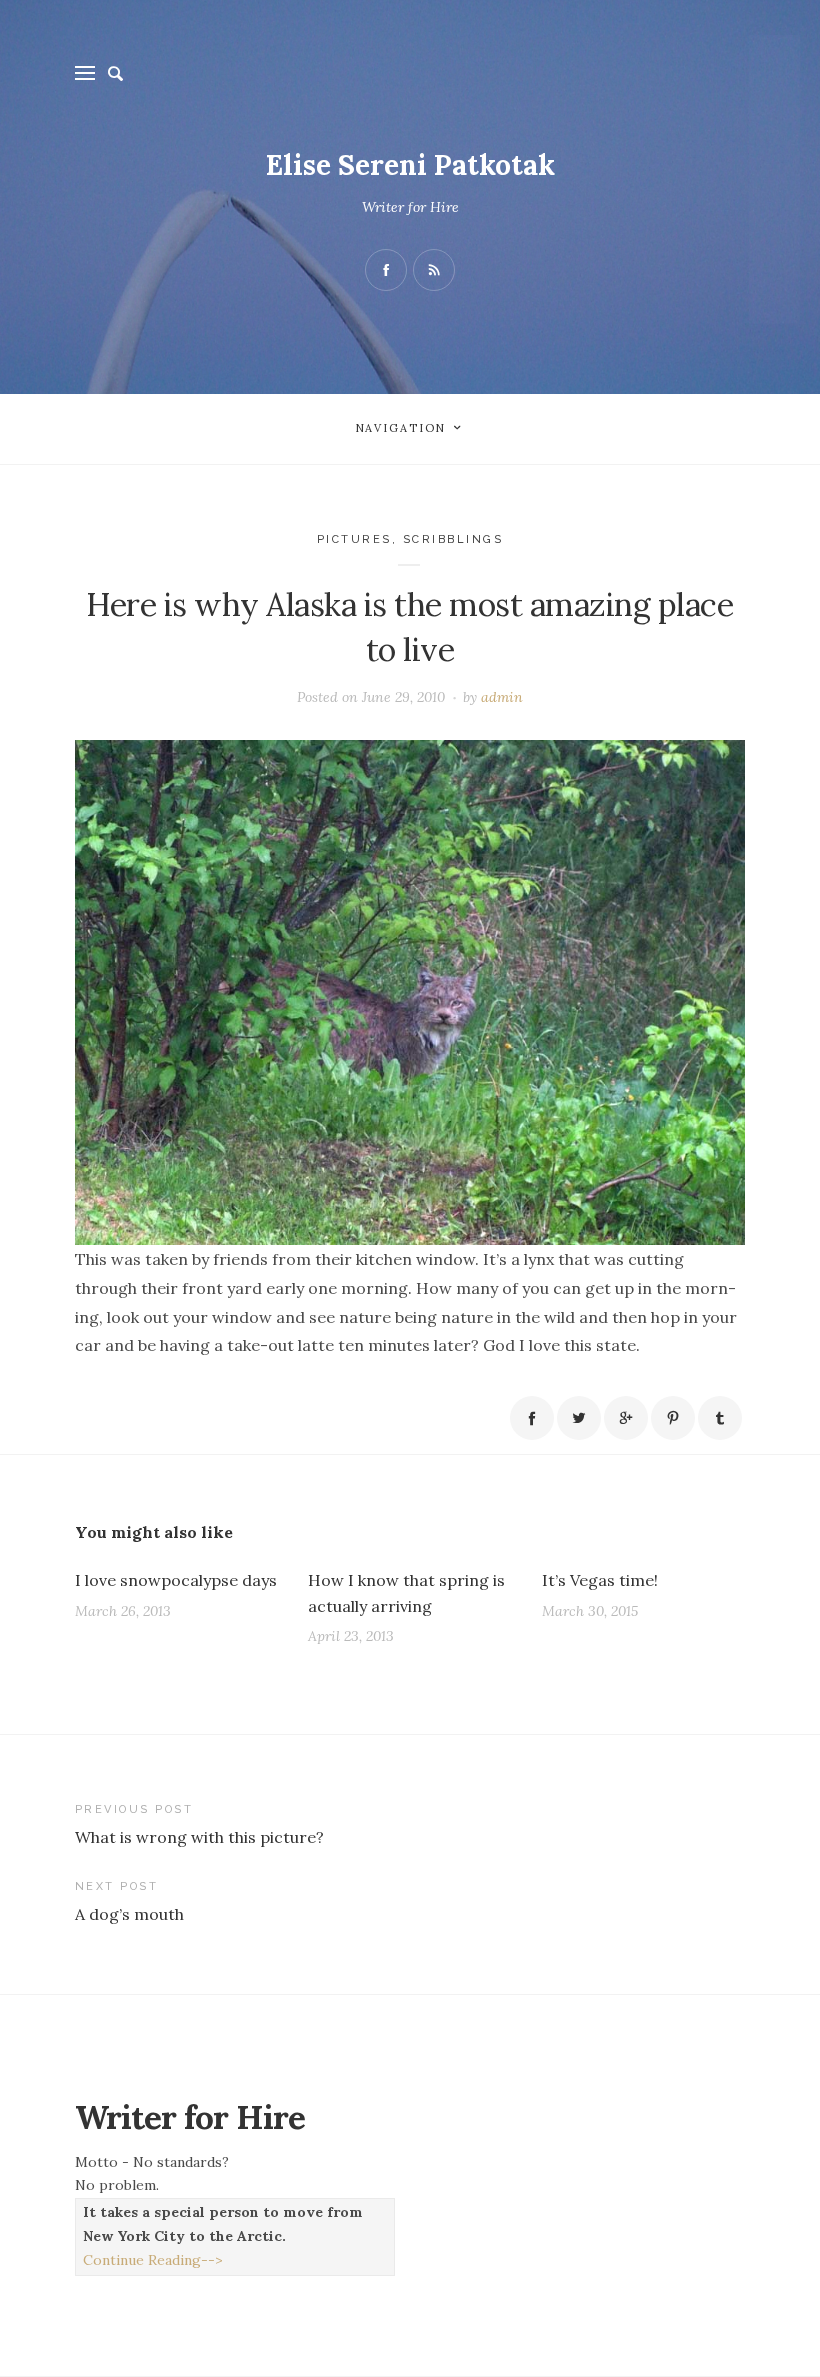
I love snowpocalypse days (176, 1580)
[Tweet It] (579, 1418)
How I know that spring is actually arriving (406, 1593)
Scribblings (453, 539)
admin (502, 697)
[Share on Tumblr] (720, 1418)
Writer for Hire (410, 207)
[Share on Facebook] (532, 1418)
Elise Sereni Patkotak (410, 165)
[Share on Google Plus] (626, 1418)
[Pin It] (673, 1418)
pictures (354, 539)
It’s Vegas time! (600, 1580)
